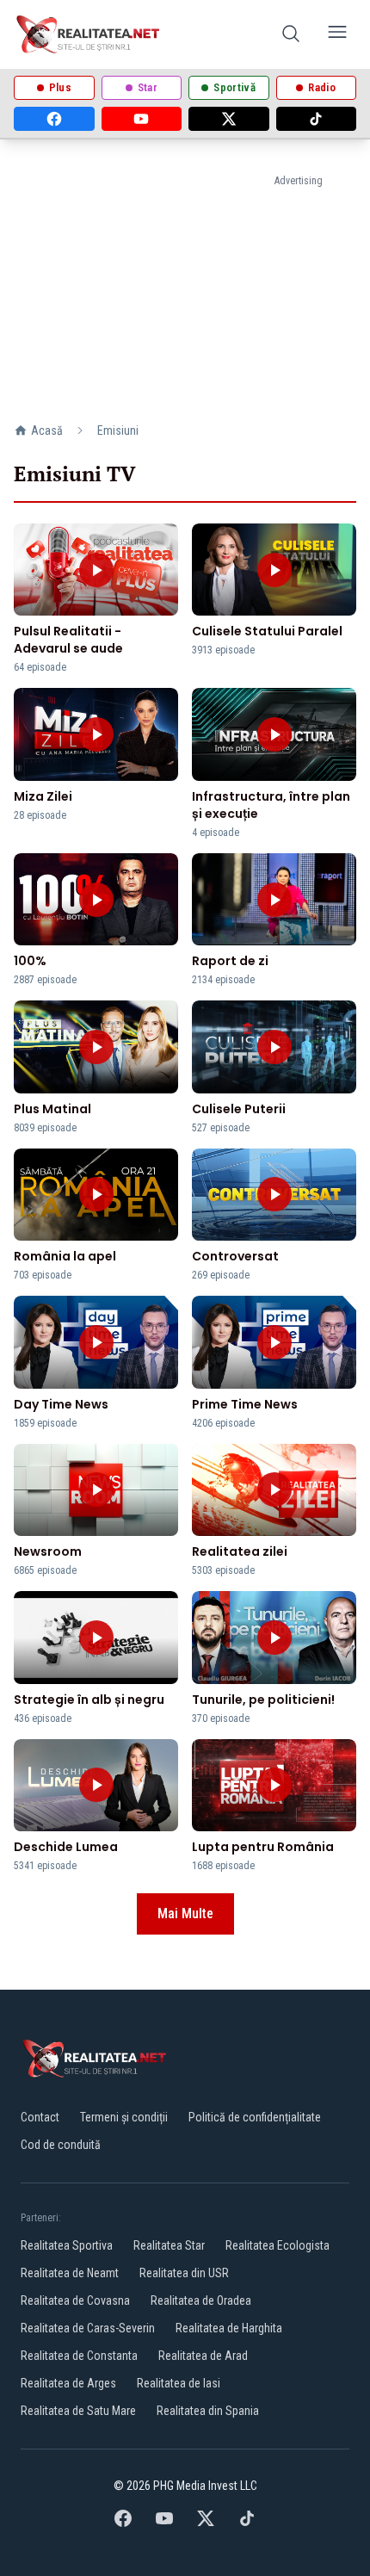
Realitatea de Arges (68, 2383)
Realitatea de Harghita (229, 2328)
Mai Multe (185, 1913)
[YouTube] (142, 119)
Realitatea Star (169, 2245)
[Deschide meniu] (337, 35)
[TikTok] (317, 119)
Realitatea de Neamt (70, 2273)
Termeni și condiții (124, 2117)
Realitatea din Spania (208, 2411)
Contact (40, 2117)
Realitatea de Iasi (179, 2383)
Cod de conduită (61, 2145)
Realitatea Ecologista (277, 2245)
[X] (229, 119)
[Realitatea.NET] (89, 34)
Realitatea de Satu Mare (78, 2411)
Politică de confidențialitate (255, 2117)
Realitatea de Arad (203, 2356)
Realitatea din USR (184, 2273)
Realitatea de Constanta (79, 2356)
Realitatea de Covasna (75, 2300)
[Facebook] (54, 119)
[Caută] (291, 35)
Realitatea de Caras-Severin (88, 2328)
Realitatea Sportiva (67, 2245)
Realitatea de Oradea (201, 2300)
